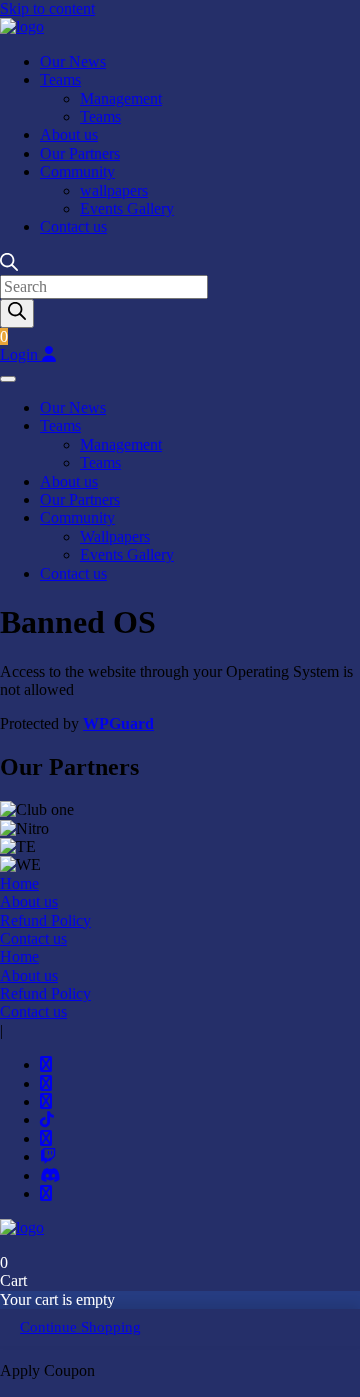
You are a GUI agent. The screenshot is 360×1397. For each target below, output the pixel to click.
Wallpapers (115, 536)
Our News (73, 61)
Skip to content (47, 8)
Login (21, 354)
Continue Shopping (80, 1327)
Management (121, 98)
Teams (60, 79)
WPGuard (118, 723)
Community (77, 171)
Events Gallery (127, 208)
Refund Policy (45, 920)
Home (19, 883)
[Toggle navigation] (8, 379)
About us (69, 134)
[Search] (17, 313)
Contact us (73, 226)
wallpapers (114, 190)
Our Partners (80, 153)
